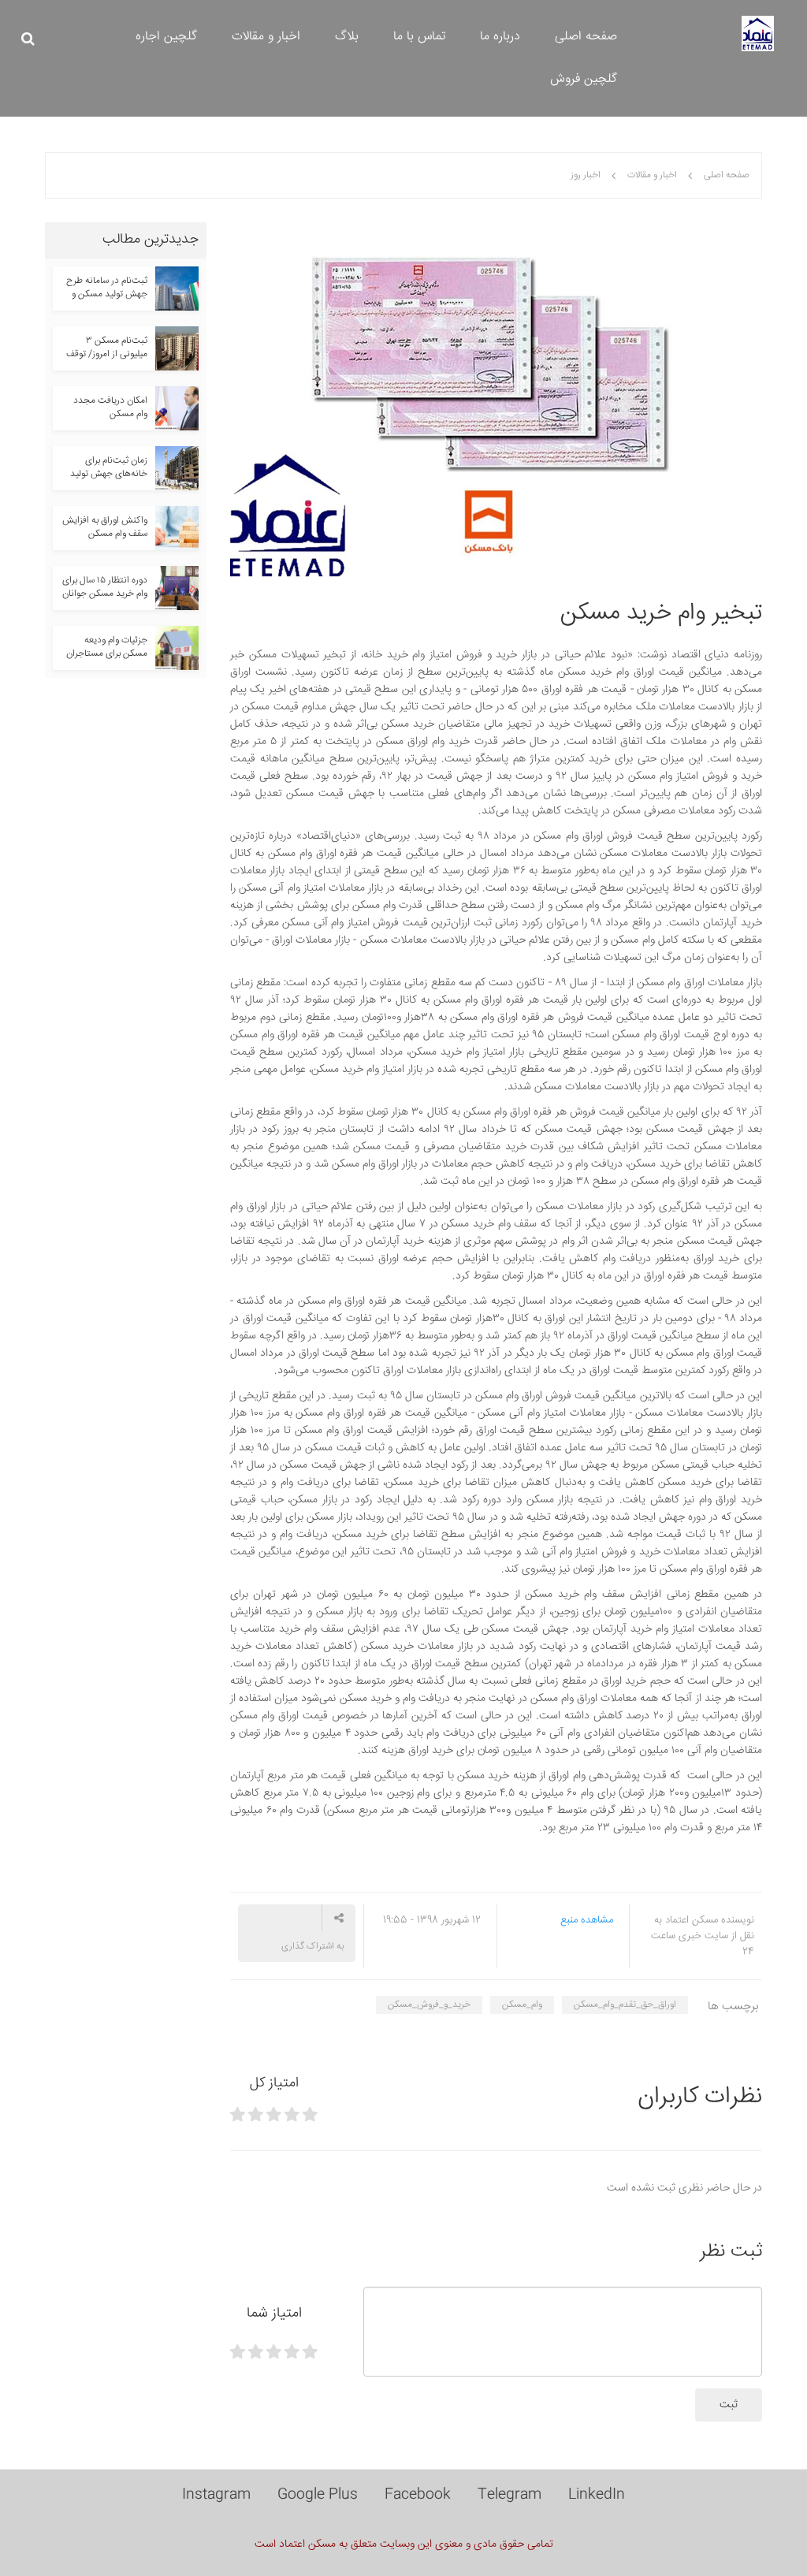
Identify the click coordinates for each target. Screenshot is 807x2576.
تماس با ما (419, 37)
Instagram (216, 2495)
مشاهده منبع (587, 1920)
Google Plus (318, 2495)
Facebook (418, 2495)
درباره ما (500, 37)
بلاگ (347, 37)
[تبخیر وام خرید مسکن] (496, 400)
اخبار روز (586, 175)
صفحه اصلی (586, 37)
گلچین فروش (584, 79)
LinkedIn (597, 2495)
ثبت (729, 2405)
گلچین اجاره (166, 37)
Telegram (509, 2495)
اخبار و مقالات (266, 37)
